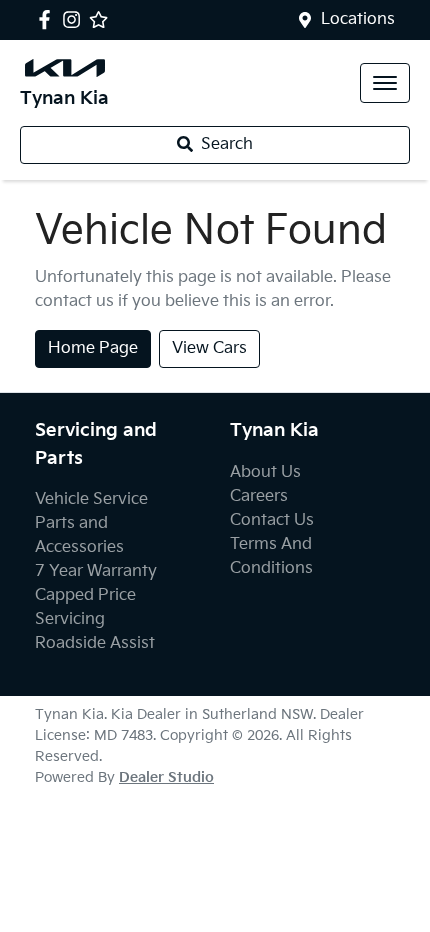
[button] (385, 83)
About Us (265, 472)
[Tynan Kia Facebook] (48, 19)
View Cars (209, 348)
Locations (358, 19)
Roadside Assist (95, 643)
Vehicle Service (91, 499)
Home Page (93, 348)
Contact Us (272, 520)
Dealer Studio (166, 777)
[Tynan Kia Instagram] (75, 19)
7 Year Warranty (96, 571)
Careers (259, 496)
